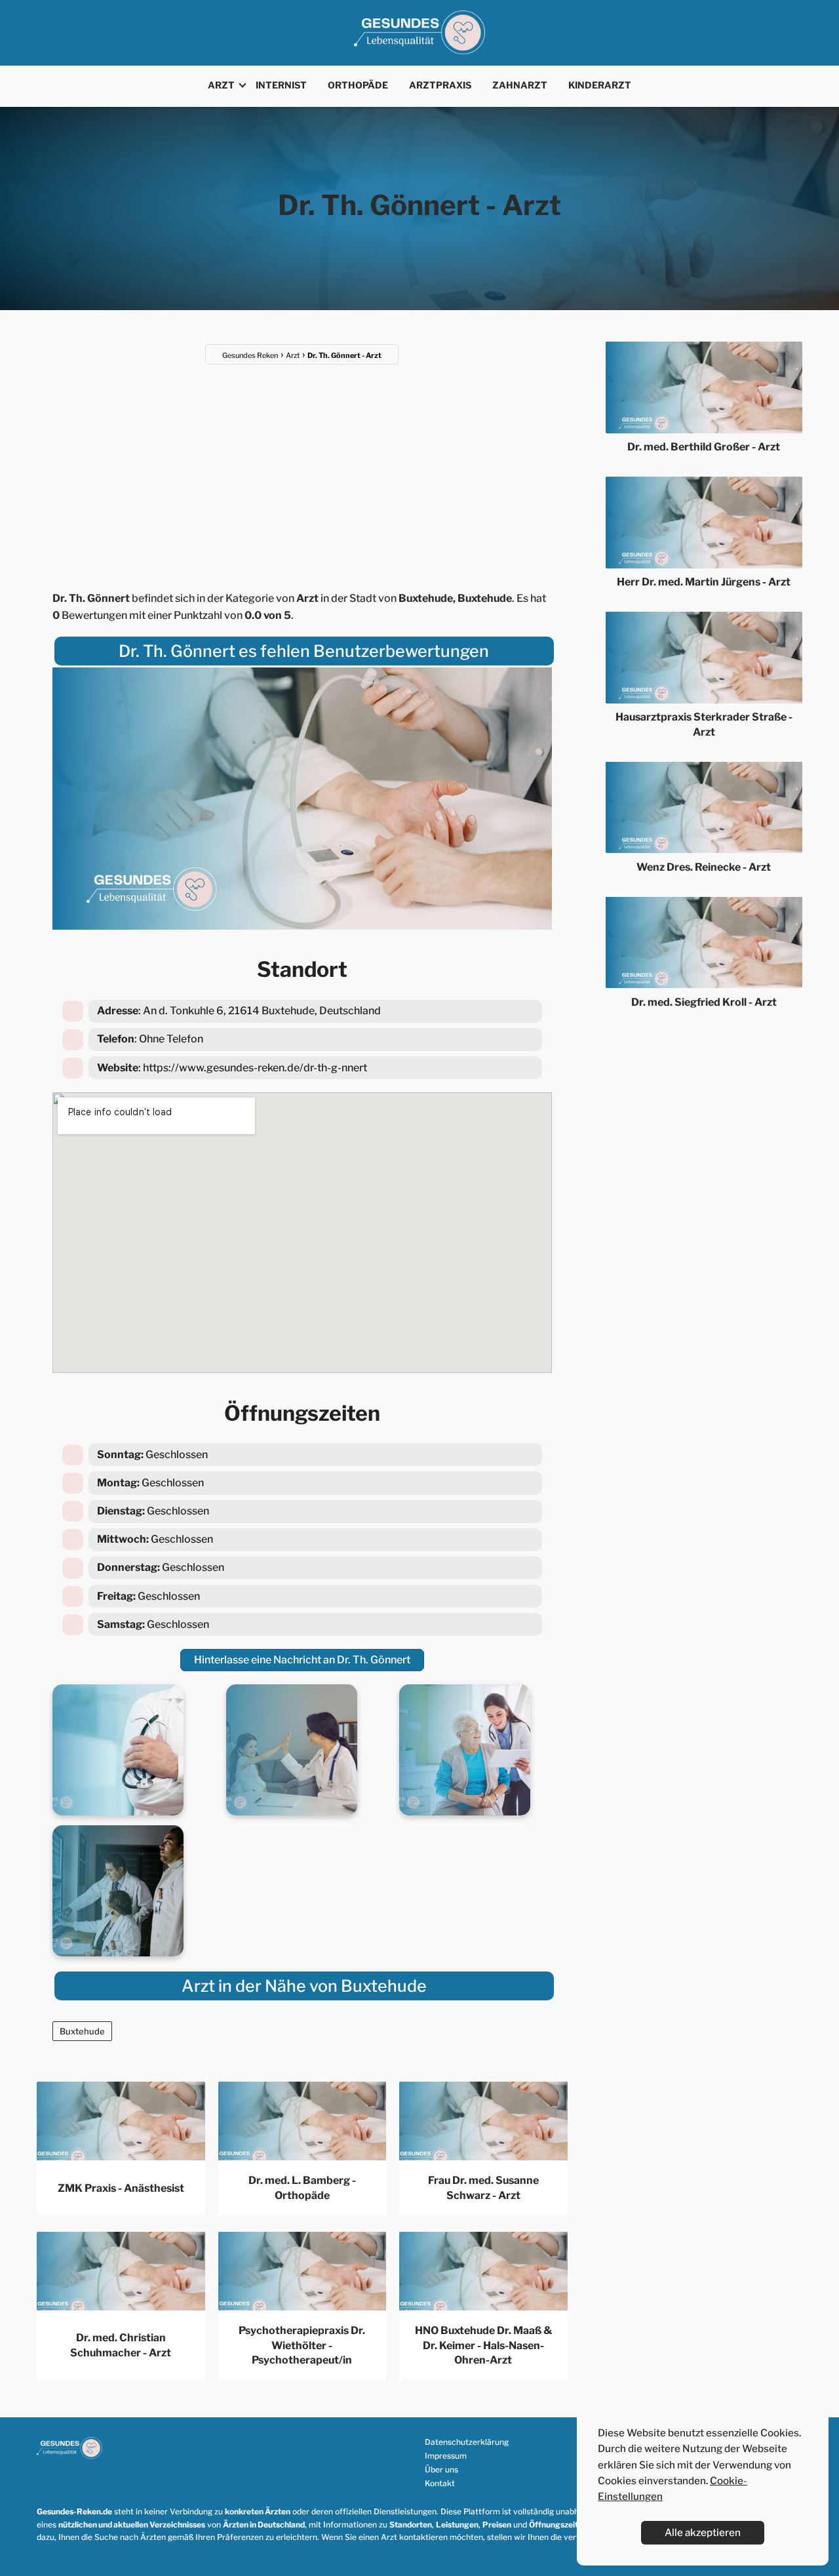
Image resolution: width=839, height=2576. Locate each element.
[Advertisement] (302, 469)
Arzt (221, 85)
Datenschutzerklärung (467, 2442)
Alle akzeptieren (703, 2532)
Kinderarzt (600, 85)
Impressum (446, 2456)
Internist (281, 85)
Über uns (441, 2469)
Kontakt (440, 2483)
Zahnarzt (520, 85)
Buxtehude (82, 2031)
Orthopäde (358, 85)
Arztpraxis (440, 85)
